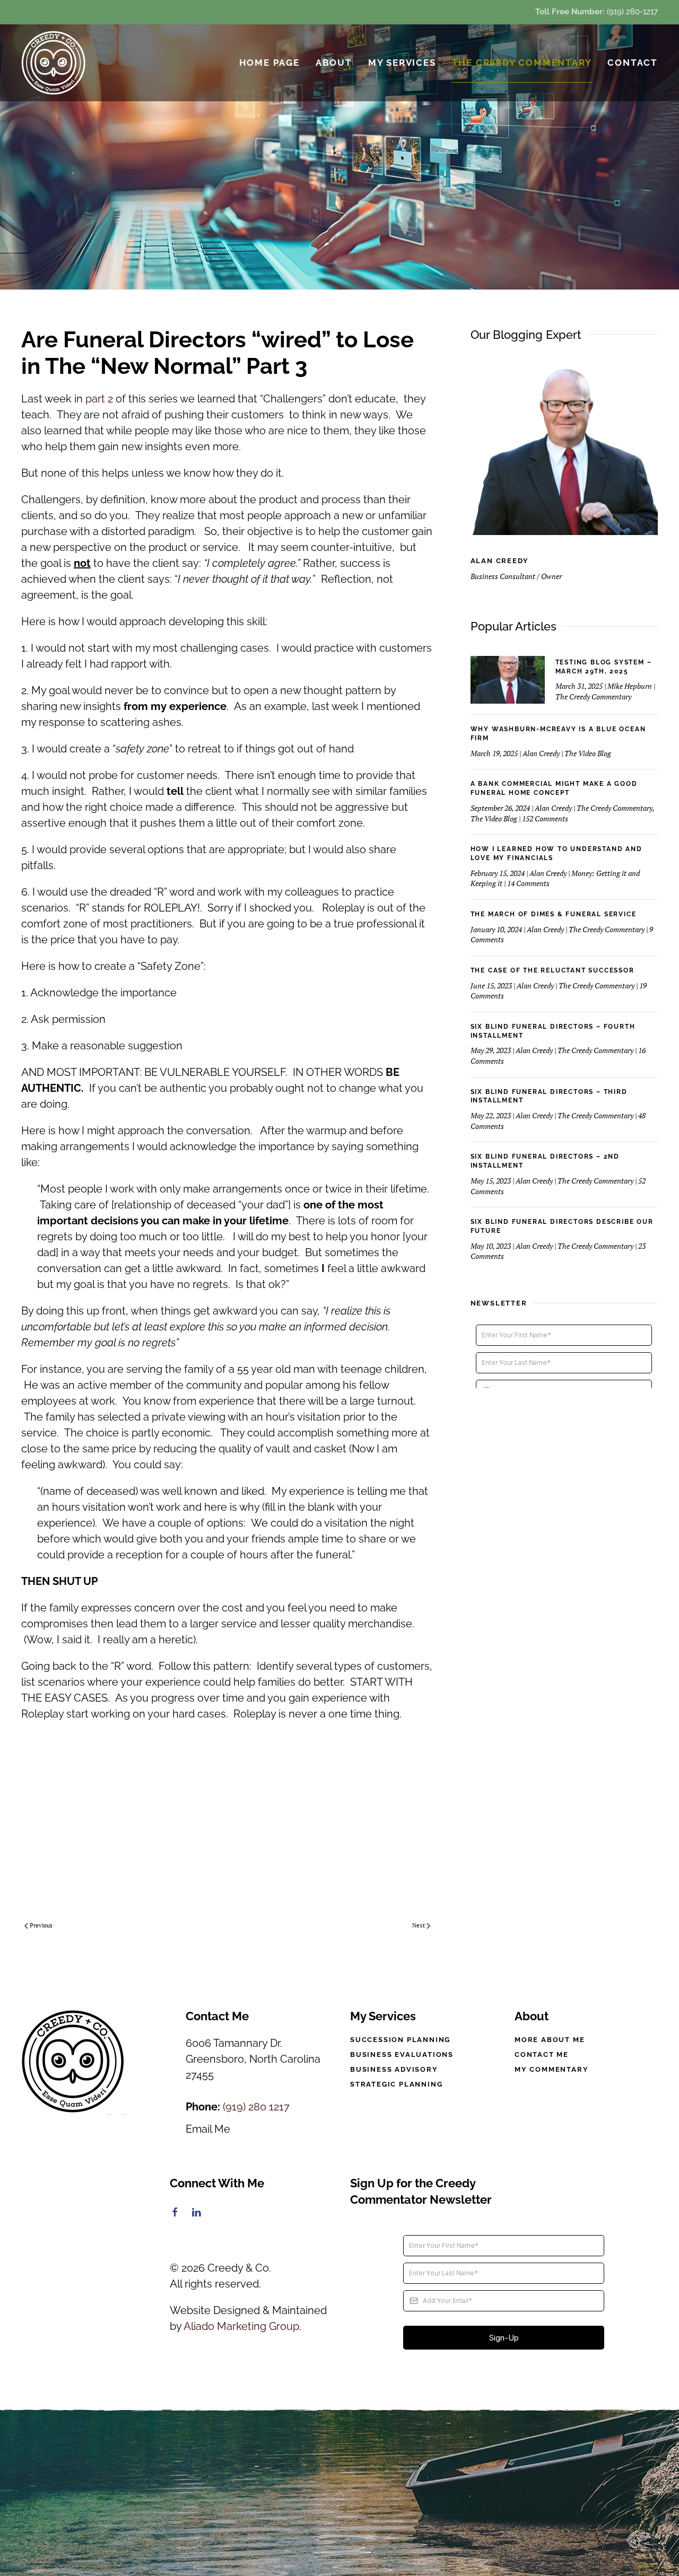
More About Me (550, 2040)
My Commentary (551, 2069)
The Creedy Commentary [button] (522, 63)
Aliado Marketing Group (241, 2326)
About (334, 63)
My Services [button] (402, 63)
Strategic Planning (396, 2084)
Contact (633, 63)
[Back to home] (54, 63)
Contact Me (542, 2054)
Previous (41, 1925)
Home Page (269, 63)
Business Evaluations (402, 2054)
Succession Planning (400, 2040)
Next (419, 1925)
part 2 (101, 399)
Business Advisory (394, 2069)
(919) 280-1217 (632, 12)
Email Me (208, 2129)
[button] (339, 2494)
